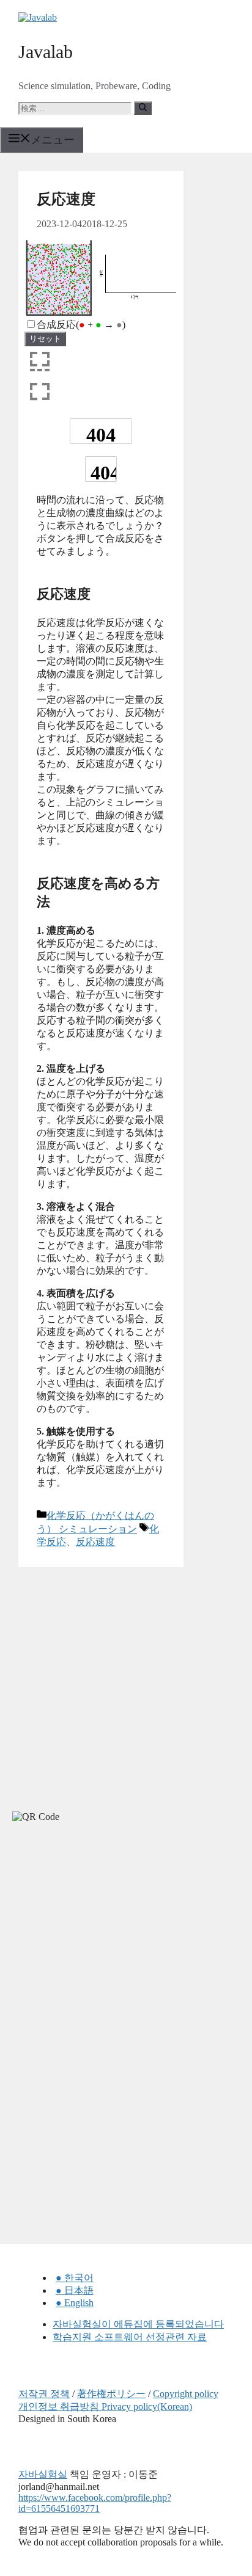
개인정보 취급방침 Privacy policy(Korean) (105, 2407)
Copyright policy (186, 2394)
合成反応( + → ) (81, 325)
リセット (45, 339)
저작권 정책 (44, 2394)
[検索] (143, 108)
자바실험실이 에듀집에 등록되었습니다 (138, 2324)
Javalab (46, 52)
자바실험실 (43, 2474)
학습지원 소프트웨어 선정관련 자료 (130, 2337)
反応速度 (95, 1542)
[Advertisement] (92, 1941)
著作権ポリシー (111, 2394)
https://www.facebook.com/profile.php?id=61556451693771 (95, 2503)
